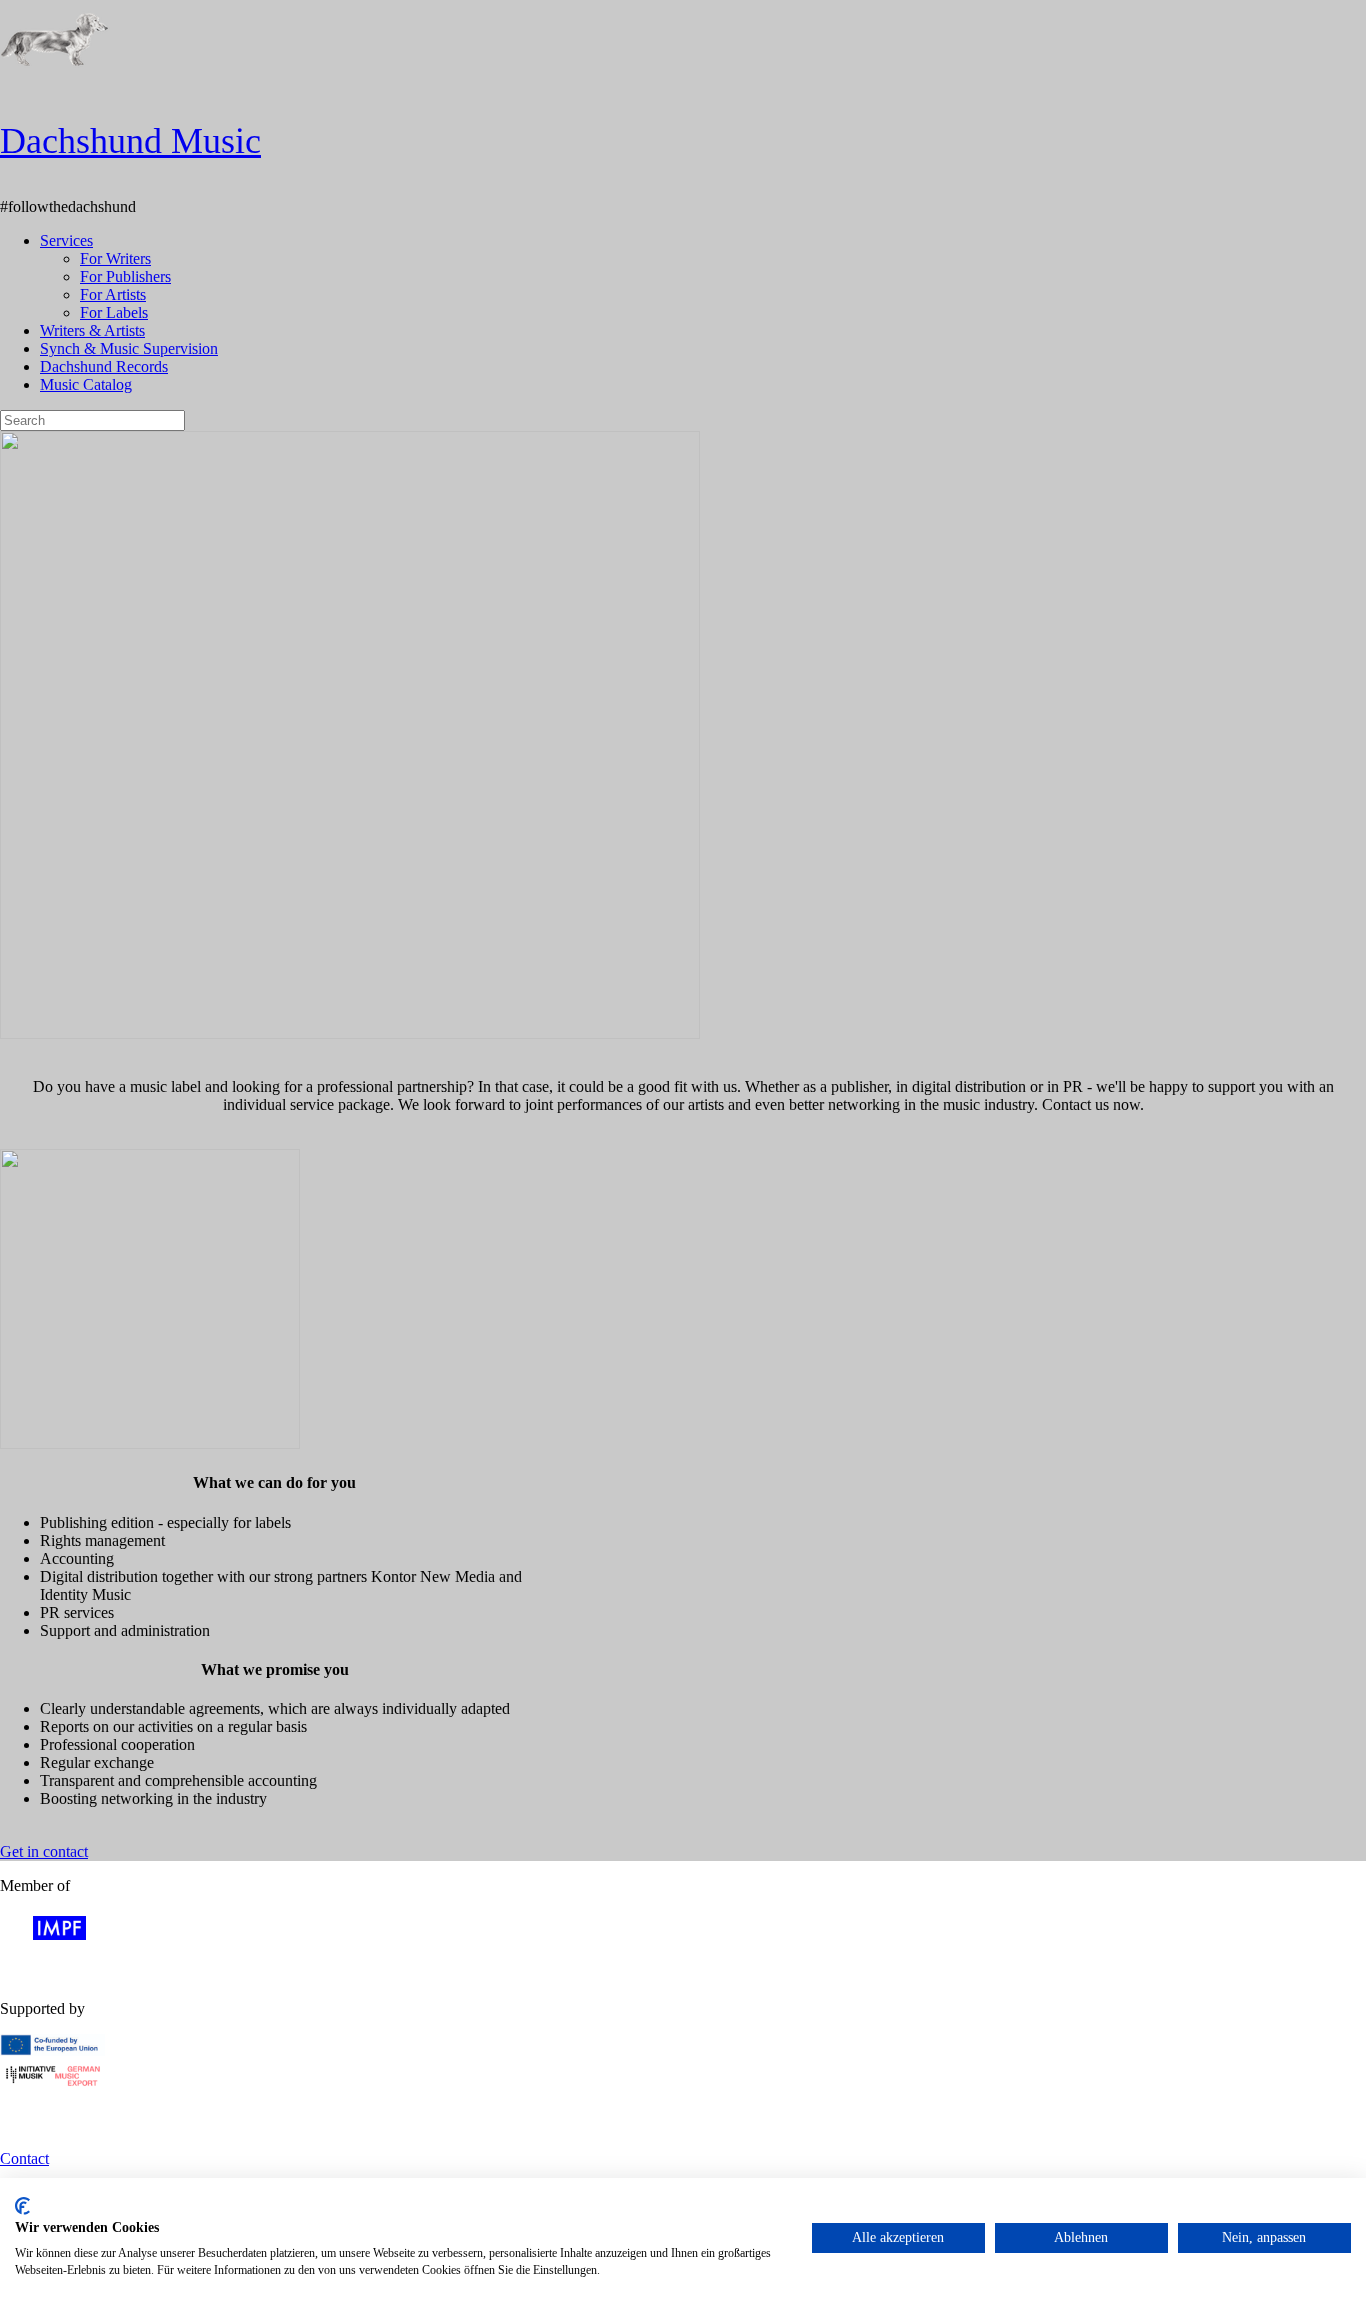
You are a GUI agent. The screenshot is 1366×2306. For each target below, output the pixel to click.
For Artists (113, 294)
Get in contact (44, 1851)
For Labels (114, 312)
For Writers (115, 258)
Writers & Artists (92, 330)
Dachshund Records (104, 366)
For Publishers (125, 276)
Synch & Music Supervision (129, 348)
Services (66, 240)
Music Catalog (86, 384)
